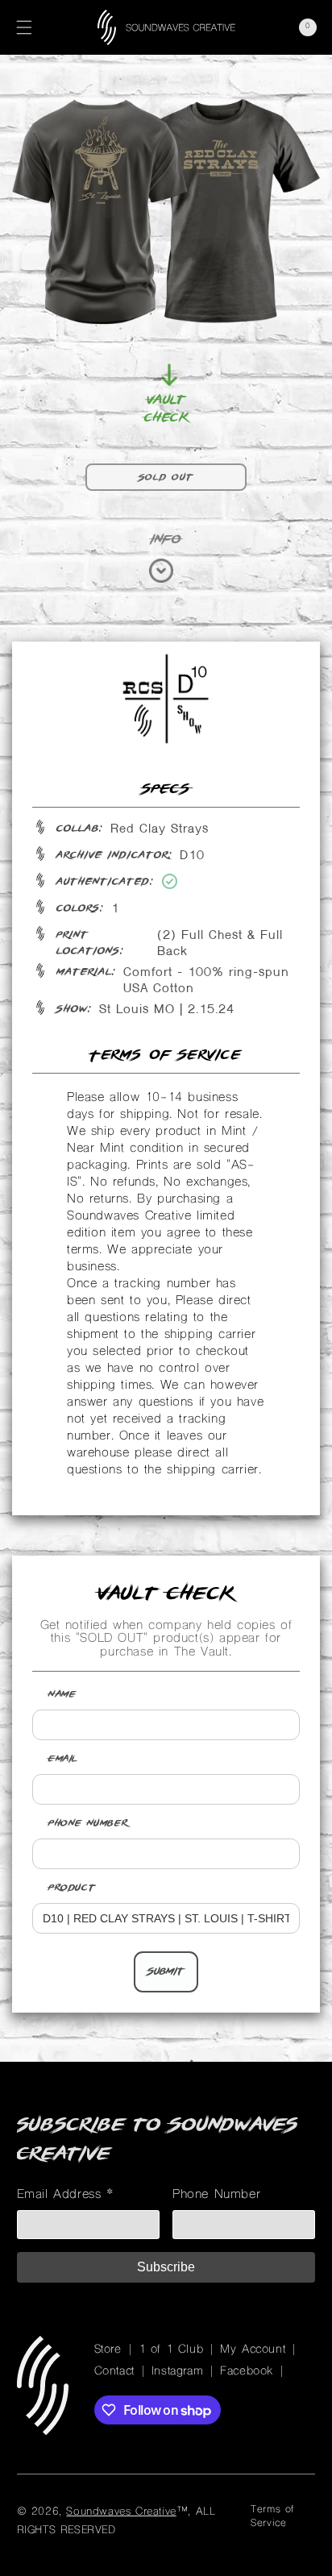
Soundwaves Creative (121, 2512)
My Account (253, 2350)
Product (72, 1888)
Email (63, 1759)
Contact (114, 2372)
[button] (24, 27)
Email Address (66, 2195)
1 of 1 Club (171, 2350)
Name (62, 1694)
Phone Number (88, 1823)
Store (108, 2350)
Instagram (177, 2372)
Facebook (247, 2372)
